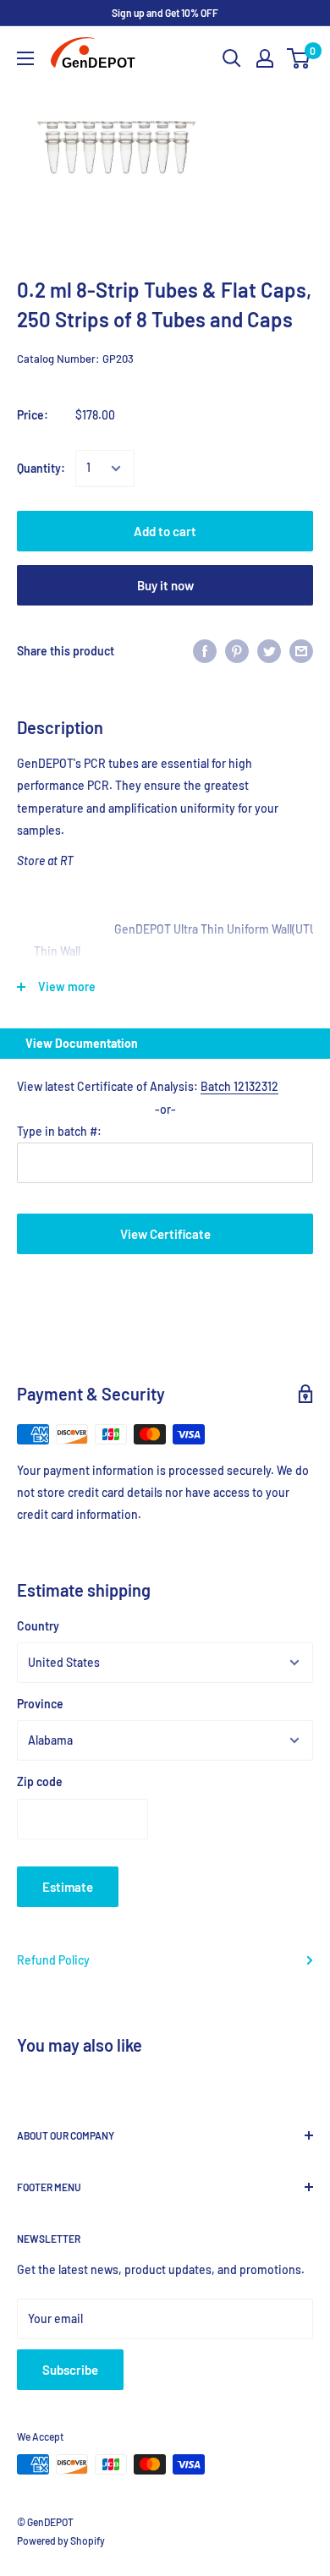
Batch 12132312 (239, 1086)
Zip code (40, 1781)
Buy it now (165, 585)
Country (38, 1626)
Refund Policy (53, 1960)
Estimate (68, 1887)
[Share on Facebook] (205, 651)
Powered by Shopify (61, 2540)
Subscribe (70, 2370)
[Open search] (232, 58)
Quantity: (41, 468)
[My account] (265, 58)
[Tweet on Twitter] (269, 651)
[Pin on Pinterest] (237, 651)
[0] (299, 58)
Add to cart (165, 531)
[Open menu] (25, 58)
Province (40, 1704)
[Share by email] (301, 651)
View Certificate (165, 1234)
